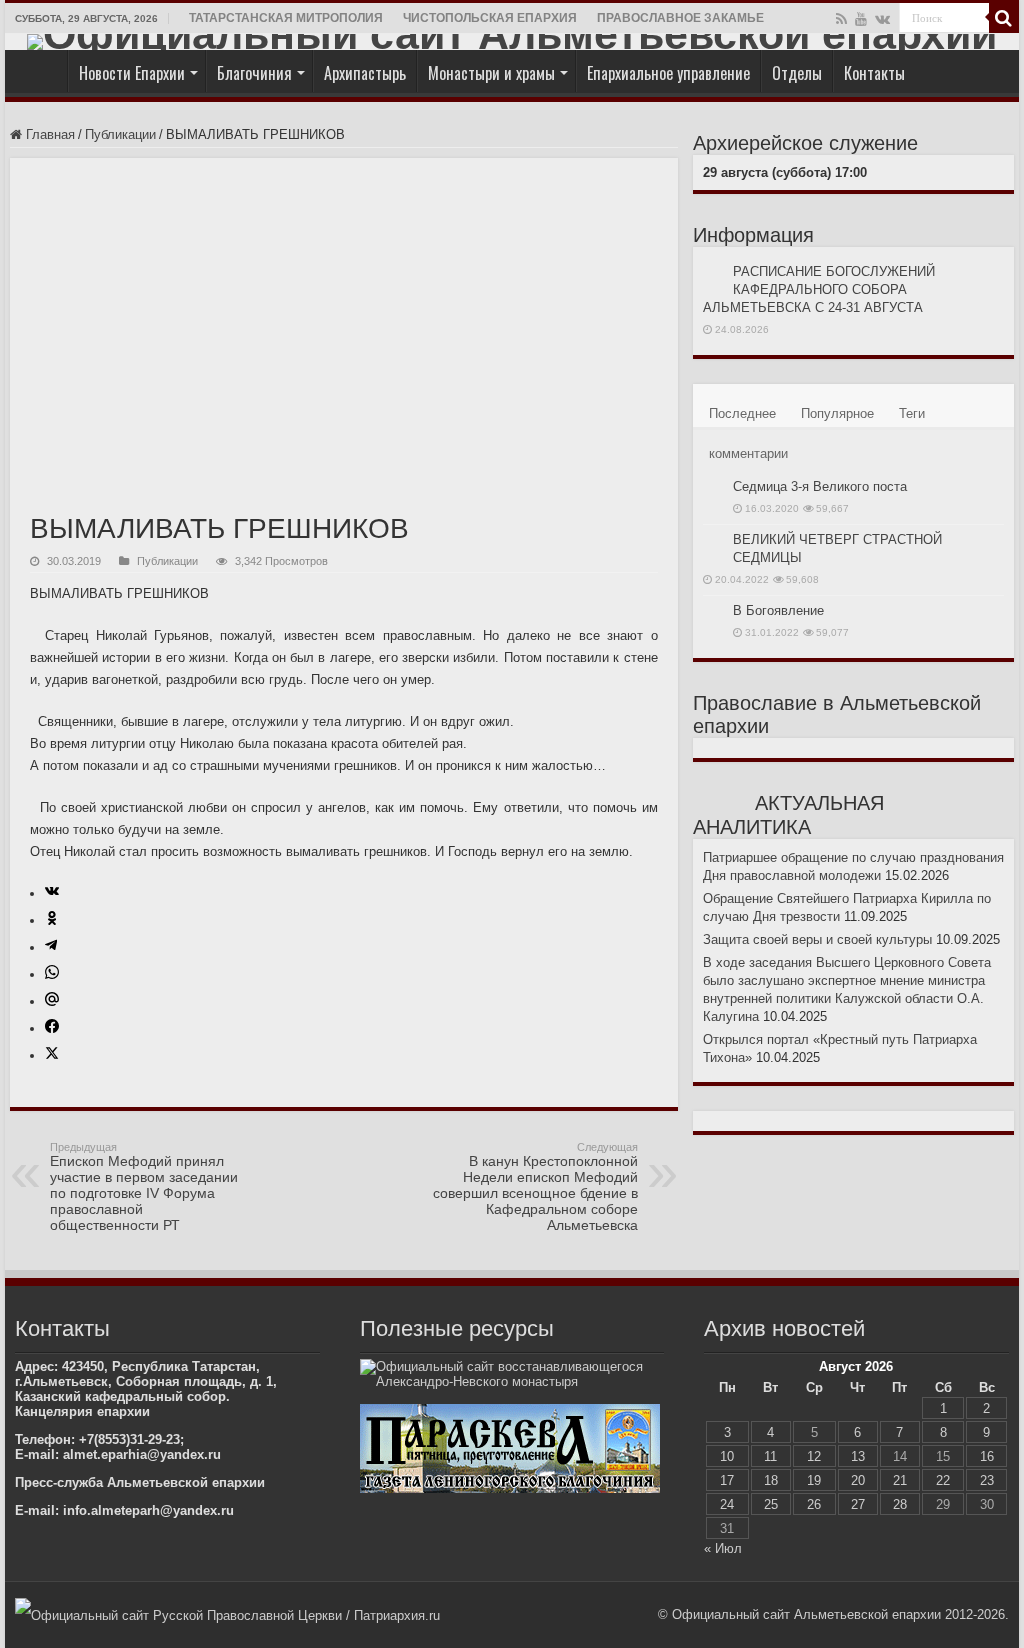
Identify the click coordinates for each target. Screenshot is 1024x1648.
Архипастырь (365, 73)
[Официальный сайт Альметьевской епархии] (512, 42)
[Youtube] (861, 19)
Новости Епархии (132, 73)
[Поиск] (1004, 18)
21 (900, 1480)
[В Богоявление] (713, 612)
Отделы (797, 73)
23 (987, 1480)
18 (771, 1480)
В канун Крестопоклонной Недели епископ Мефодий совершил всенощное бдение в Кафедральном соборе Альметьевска (535, 1187)
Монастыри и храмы (491, 73)
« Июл (723, 1548)
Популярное (837, 413)
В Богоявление (778, 610)
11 (770, 1456)
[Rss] (841, 19)
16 (987, 1456)
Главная (41, 71)
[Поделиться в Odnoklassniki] (52, 920)
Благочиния (254, 73)
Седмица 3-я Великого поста (820, 486)
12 (814, 1456)
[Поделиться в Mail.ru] (52, 1001)
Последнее (742, 413)
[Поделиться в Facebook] (52, 1028)
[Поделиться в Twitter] (52, 1055)
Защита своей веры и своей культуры (817, 939)
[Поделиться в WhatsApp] (52, 974)
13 (858, 1456)
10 (727, 1456)
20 (858, 1480)
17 (727, 1480)
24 (727, 1504)
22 (943, 1480)
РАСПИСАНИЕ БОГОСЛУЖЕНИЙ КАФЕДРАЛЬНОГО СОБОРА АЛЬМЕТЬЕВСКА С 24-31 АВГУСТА (819, 289)
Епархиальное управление (668, 73)
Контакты (874, 73)
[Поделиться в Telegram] (51, 947)
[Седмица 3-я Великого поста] (713, 488)
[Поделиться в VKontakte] (52, 893)
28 (900, 1504)
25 (771, 1504)
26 (814, 1504)
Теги (912, 413)
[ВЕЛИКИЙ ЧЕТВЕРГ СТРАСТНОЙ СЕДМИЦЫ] (713, 541)
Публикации (120, 134)
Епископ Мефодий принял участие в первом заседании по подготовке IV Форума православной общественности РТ (144, 1187)
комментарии (748, 453)
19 (814, 1480)
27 (858, 1504)
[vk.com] (882, 19)
